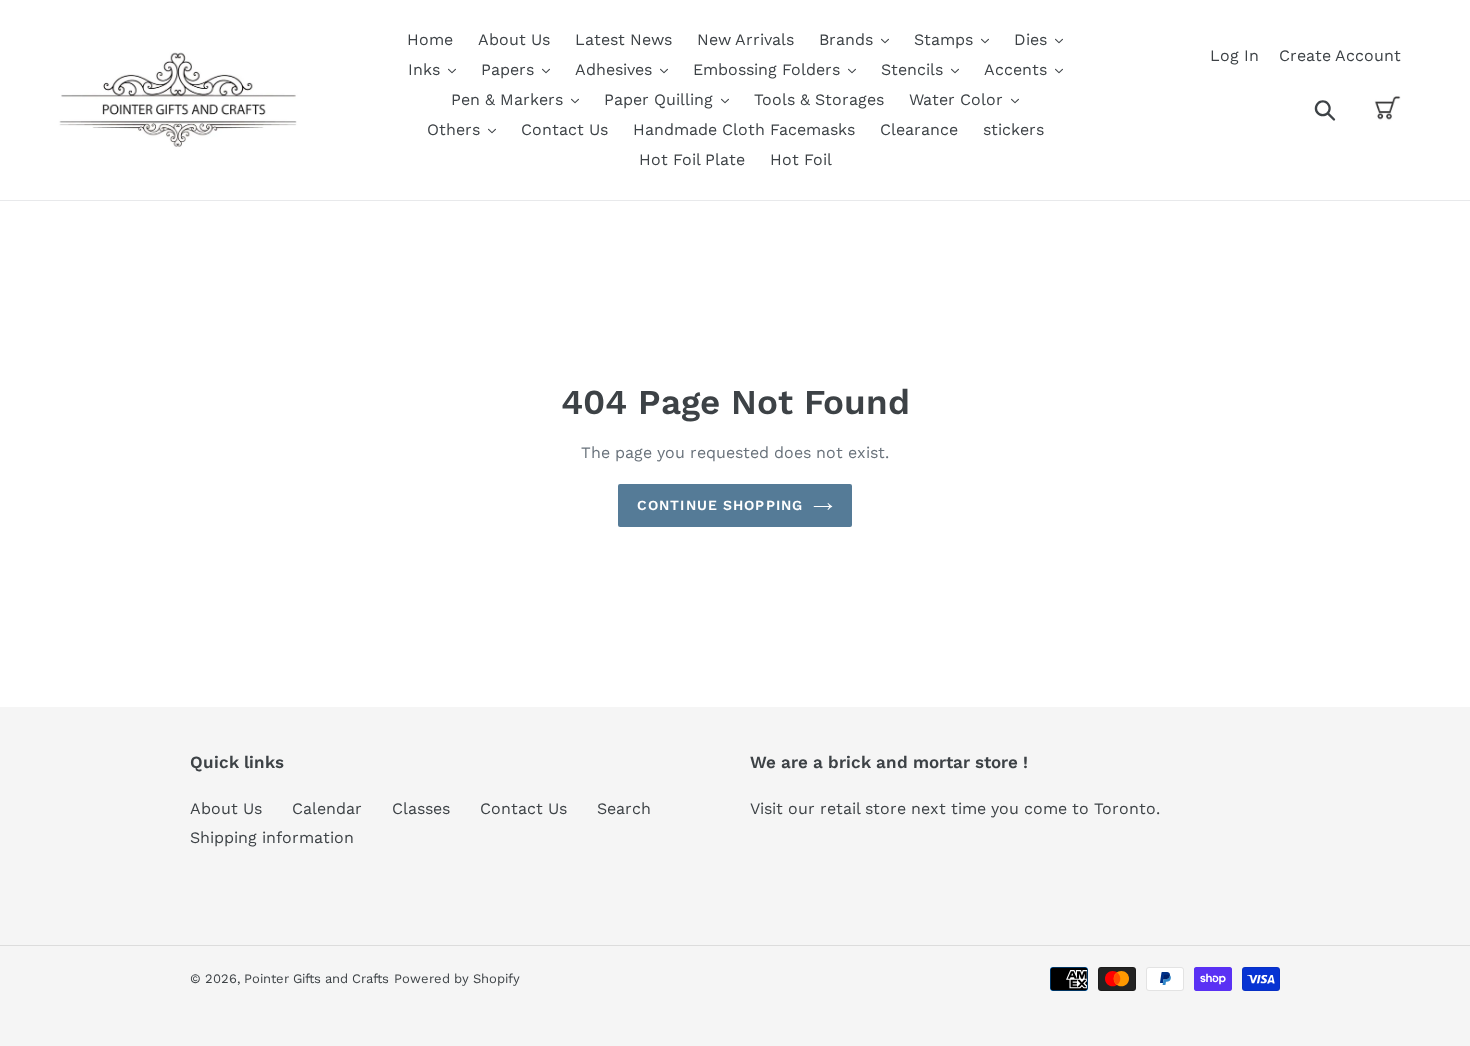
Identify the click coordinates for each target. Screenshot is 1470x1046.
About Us (226, 808)
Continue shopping (720, 505)
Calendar (327, 808)
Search (624, 808)
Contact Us (523, 808)
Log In (1234, 55)
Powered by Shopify (457, 978)
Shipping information (272, 837)
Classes (421, 808)
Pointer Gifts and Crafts (316, 978)
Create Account (1340, 55)
